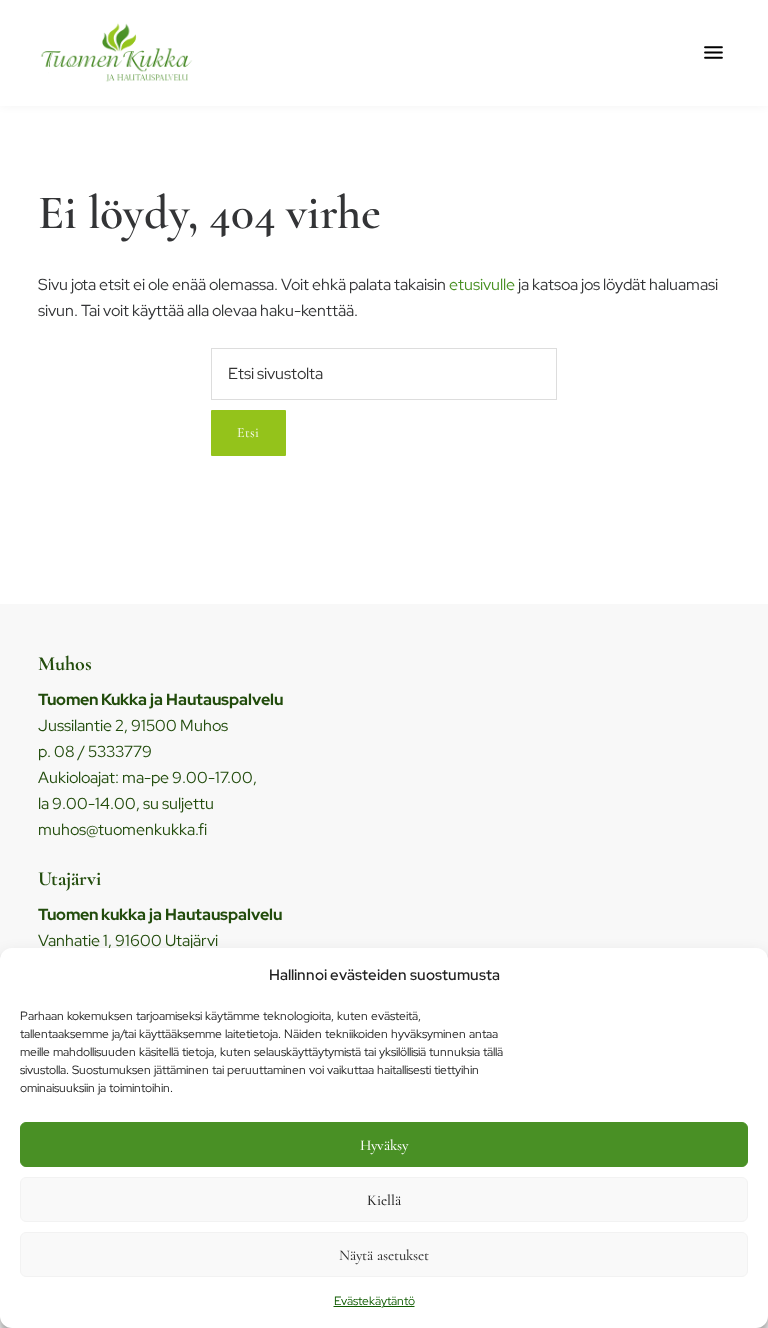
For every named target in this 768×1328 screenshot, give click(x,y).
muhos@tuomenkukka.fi (122, 829)
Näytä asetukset (384, 1255)
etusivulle (482, 284)
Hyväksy (384, 1145)
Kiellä (384, 1200)
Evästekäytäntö (374, 1301)
